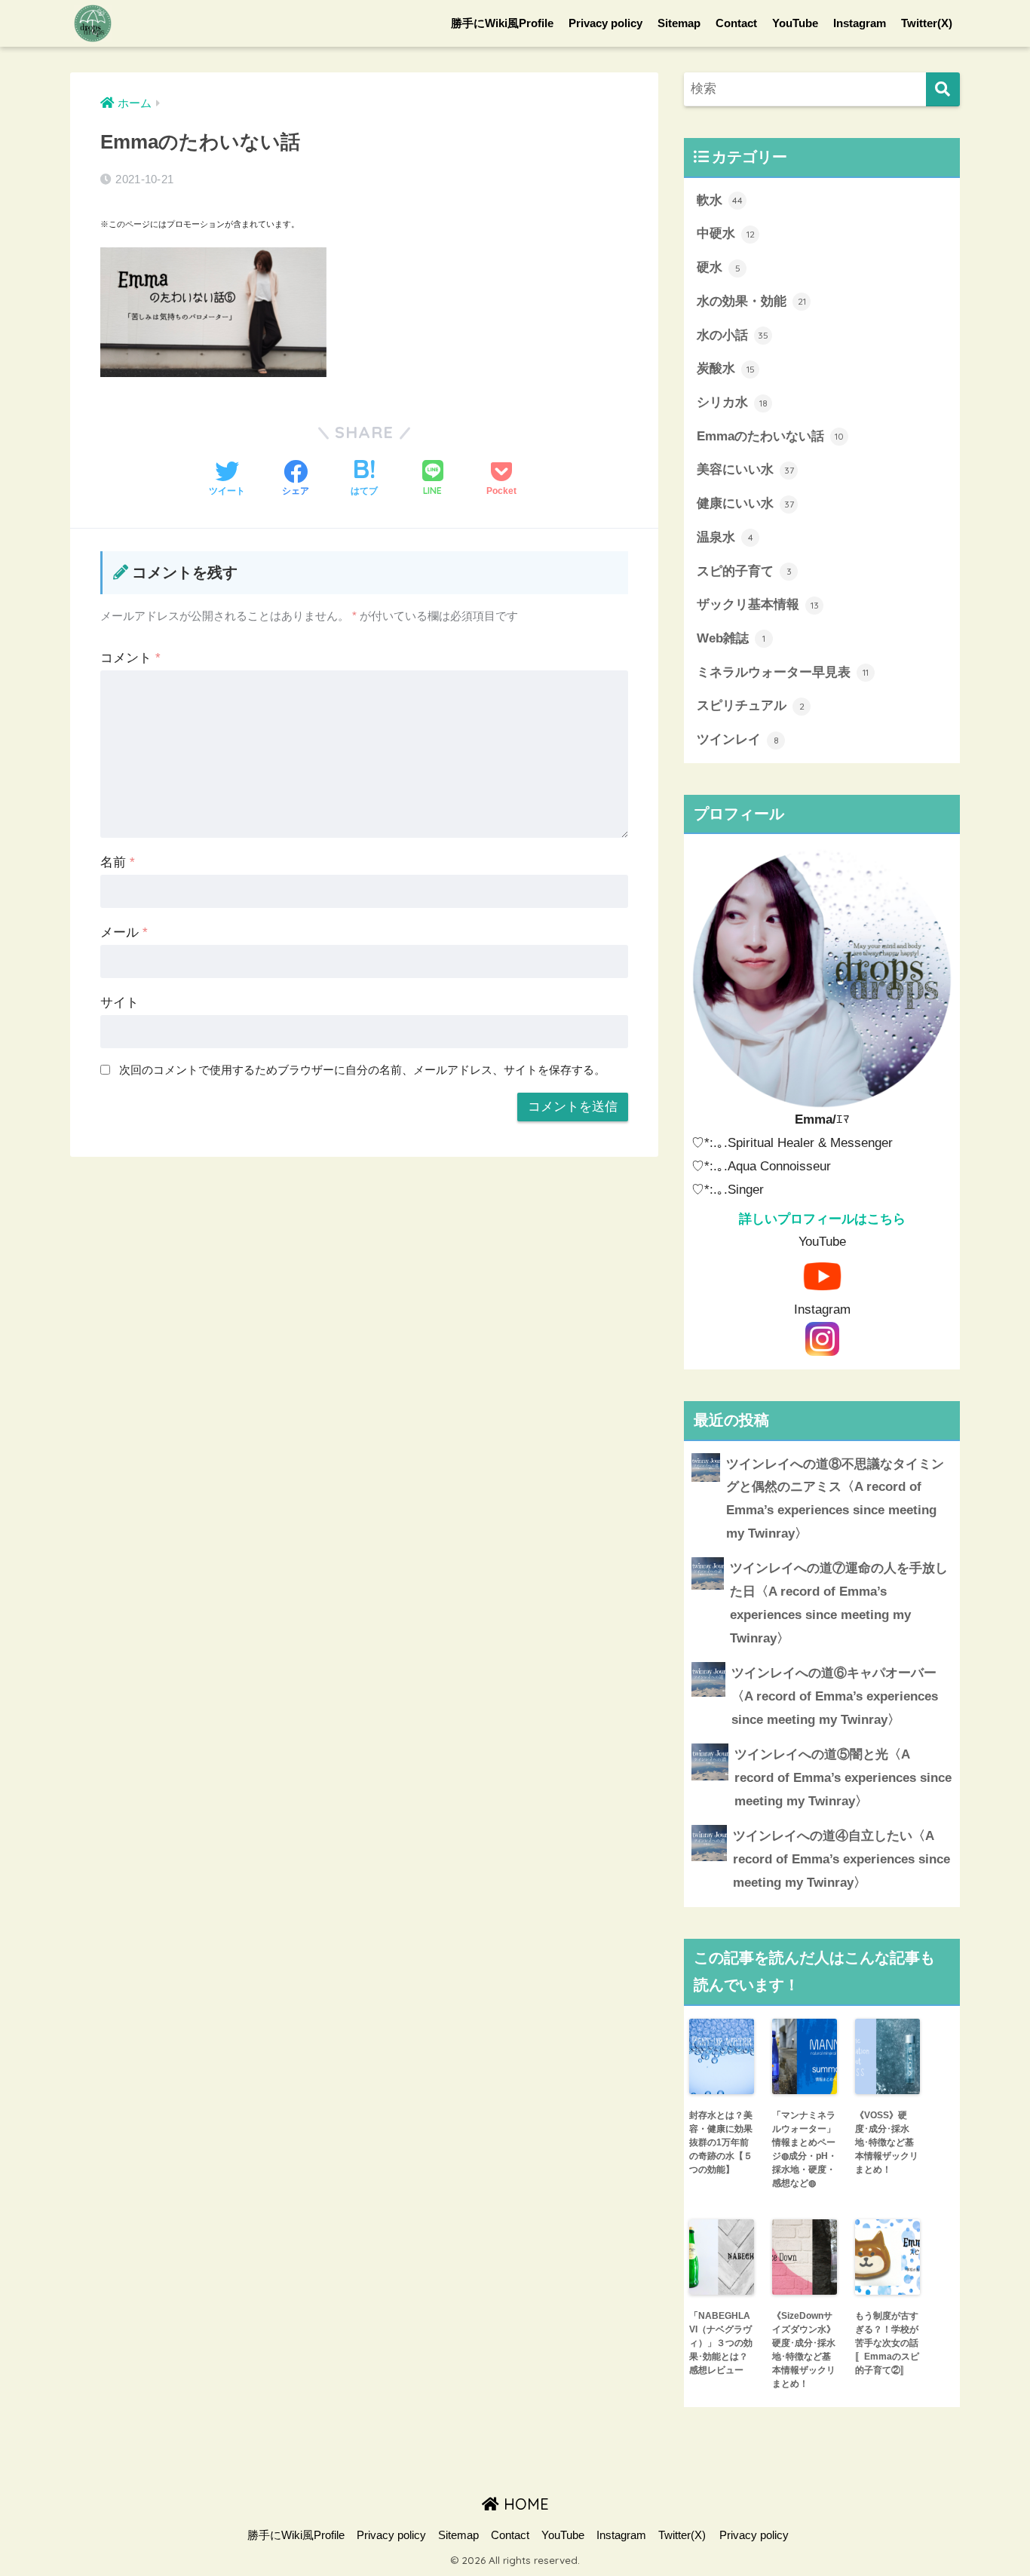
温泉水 (725, 537)
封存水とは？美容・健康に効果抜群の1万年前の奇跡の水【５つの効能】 (721, 2142)
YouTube (795, 23)
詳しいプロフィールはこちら (822, 1219)
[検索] (943, 89)
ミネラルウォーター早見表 (783, 672)
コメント (130, 658)
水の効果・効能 (751, 301)
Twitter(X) (927, 23)
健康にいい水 (745, 503)
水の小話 (733, 335)
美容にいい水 (745, 469)
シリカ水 (732, 402)
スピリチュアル (751, 705)
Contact (736, 23)
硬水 (719, 267)
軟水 (720, 200)
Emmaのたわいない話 (770, 436)
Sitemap (679, 23)
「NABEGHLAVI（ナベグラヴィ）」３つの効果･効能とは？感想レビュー (721, 2343)
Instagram (860, 23)
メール (124, 932)
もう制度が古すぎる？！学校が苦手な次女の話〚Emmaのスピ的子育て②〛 (887, 2343)
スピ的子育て (744, 571)
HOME (524, 2504)
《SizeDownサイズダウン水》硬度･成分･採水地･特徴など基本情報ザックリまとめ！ (804, 2350)
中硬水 (726, 233)
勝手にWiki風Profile (502, 23)
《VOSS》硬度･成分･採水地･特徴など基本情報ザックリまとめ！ (887, 2142)
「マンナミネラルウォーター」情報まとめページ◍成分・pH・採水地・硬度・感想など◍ (805, 2149)
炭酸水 (726, 368)
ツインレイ (738, 739)
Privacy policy (605, 23)
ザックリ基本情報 (758, 604)
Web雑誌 (731, 638)
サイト (120, 1003)
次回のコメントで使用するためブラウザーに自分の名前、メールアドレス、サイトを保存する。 (362, 1070)
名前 (118, 862)
